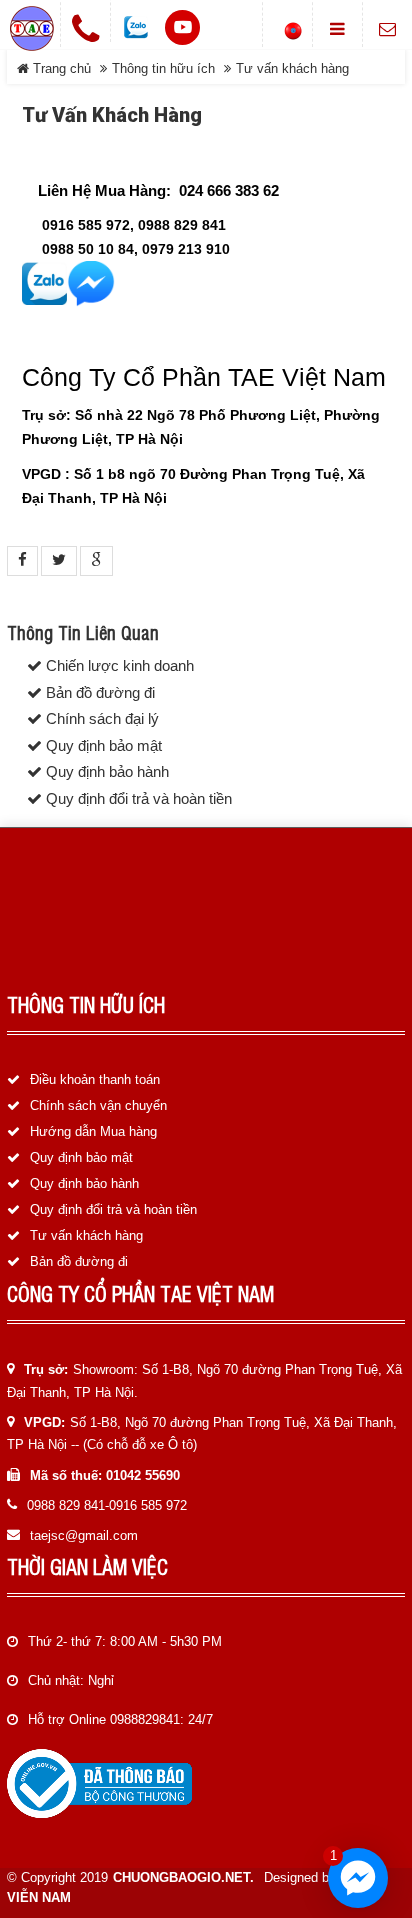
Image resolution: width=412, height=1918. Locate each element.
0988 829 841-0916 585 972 (107, 1505)
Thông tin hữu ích (163, 68)
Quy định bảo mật (102, 746)
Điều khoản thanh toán (95, 1079)
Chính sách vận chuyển (98, 1105)
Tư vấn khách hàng (86, 1235)
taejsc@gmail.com (84, 1535)
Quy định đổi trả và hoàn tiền (137, 799)
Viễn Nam (39, 1897)
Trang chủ (60, 68)
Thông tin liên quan (83, 633)
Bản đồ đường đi (98, 693)
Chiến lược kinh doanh (118, 666)
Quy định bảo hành (105, 772)
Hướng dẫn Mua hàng (93, 1131)
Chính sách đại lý (100, 719)
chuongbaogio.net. (183, 1877)
